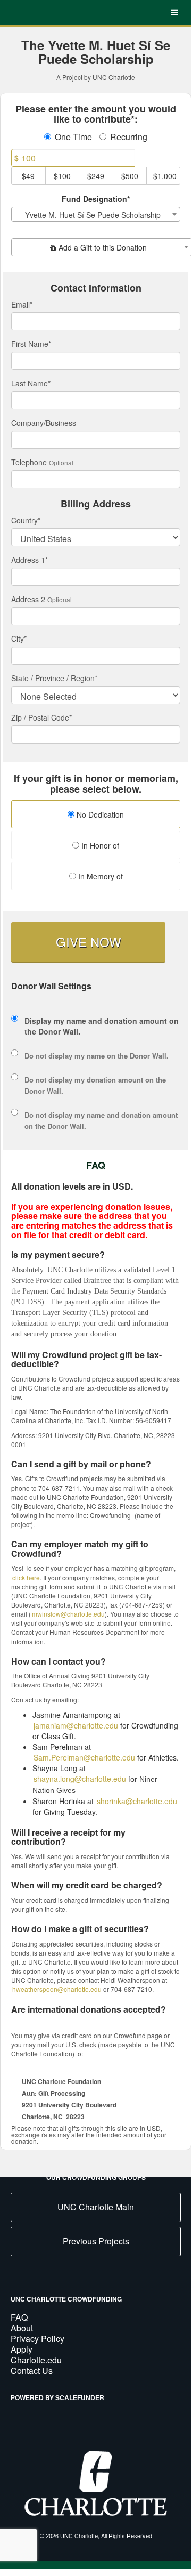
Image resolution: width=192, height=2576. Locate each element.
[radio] (96, 815)
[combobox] (96, 214)
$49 (28, 176)
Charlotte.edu (36, 2360)
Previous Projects (96, 2241)
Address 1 (30, 560)
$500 (130, 176)
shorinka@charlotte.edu (137, 1801)
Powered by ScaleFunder (57, 2397)
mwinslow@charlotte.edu (68, 1614)
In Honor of (99, 845)
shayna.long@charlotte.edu (80, 1779)
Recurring (129, 137)
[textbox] (102, 247)
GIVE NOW (89, 942)
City (19, 639)
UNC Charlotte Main (96, 2207)
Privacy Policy (37, 2339)
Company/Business (44, 423)
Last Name (31, 383)
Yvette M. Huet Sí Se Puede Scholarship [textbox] (93, 215)
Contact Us (32, 2371)
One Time (73, 137)
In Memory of (99, 876)
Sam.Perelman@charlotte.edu (84, 1757)
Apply (22, 2349)
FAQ (19, 2317)
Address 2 (28, 599)
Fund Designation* (96, 199)
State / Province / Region (54, 678)
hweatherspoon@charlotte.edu (57, 1989)
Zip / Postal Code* (41, 717)
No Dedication (99, 814)
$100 (62, 176)
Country (26, 520)
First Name (31, 344)
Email (22, 304)
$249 (96, 176)
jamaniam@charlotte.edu (76, 1725)
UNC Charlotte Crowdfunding (66, 2299)
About (22, 2328)
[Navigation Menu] (174, 13)
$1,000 (165, 176)
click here (26, 1577)
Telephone (29, 462)
